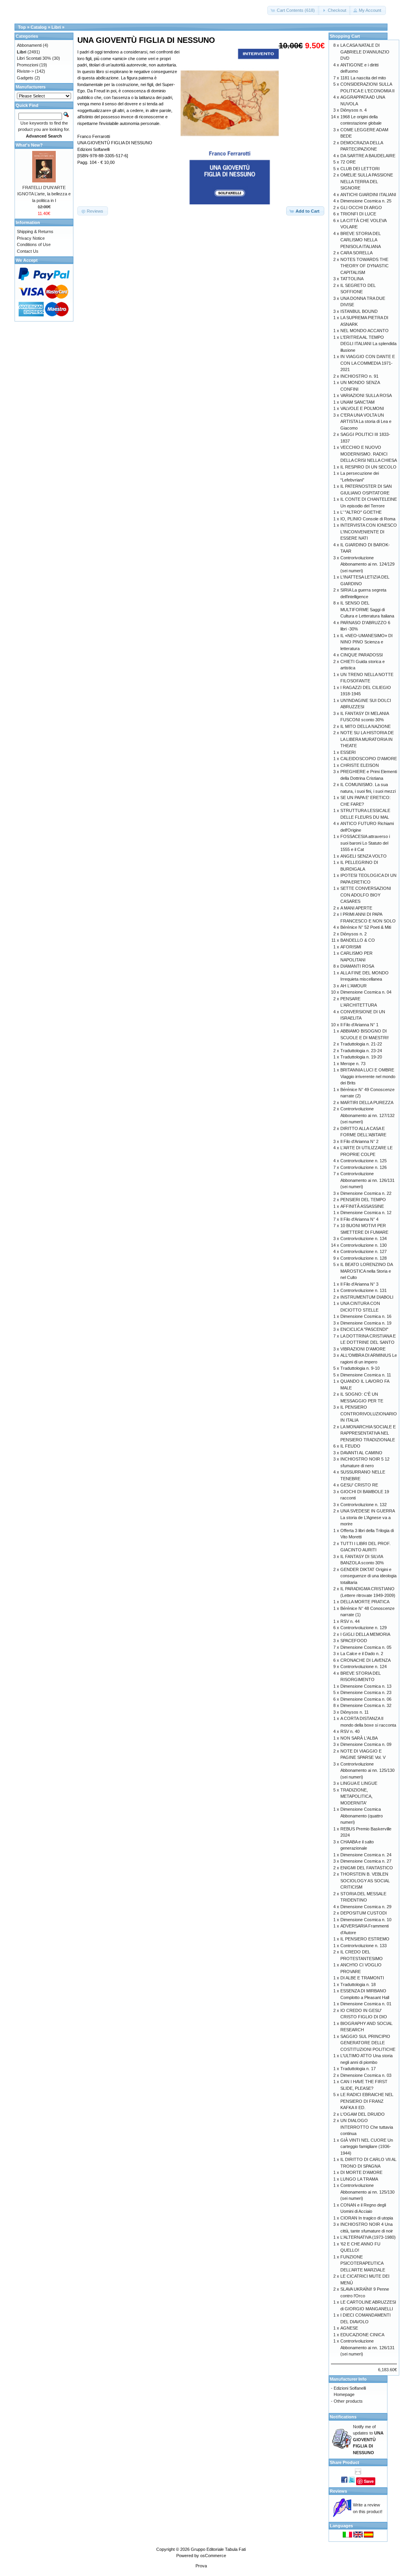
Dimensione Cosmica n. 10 (366, 1920)
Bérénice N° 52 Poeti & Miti (366, 927)
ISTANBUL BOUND (359, 311)
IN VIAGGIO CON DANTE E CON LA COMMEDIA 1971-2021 (368, 363)
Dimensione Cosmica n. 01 (366, 2004)
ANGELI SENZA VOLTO (364, 856)
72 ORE (348, 162)
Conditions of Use (34, 244)
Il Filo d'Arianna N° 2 (359, 1141)
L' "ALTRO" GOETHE (361, 512)
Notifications (343, 2417)
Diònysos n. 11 (354, 1712)
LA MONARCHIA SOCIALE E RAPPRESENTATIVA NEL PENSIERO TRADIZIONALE (368, 1433)
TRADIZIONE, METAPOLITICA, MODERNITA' (356, 1796)
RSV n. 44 (350, 1621)
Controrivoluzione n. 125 (364, 1161)
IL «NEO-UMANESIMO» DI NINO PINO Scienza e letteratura (366, 642)
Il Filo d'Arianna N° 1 (359, 1025)
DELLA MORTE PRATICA (365, 1602)
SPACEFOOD (354, 1641)
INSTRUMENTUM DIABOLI (367, 1297)
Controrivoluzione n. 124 (364, 1666)
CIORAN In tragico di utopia (367, 2218)
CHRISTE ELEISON (360, 765)
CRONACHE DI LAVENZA (365, 1660)
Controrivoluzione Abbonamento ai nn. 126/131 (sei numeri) (367, 1180)
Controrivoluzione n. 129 (364, 1628)
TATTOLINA (352, 279)
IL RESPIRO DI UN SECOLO (368, 467)
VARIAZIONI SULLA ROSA (366, 395)
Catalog (39, 27)
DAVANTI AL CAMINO (361, 1453)
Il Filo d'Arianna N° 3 (359, 1284)
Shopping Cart (345, 36)
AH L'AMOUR (354, 986)
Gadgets (25, 78)
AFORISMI (351, 947)
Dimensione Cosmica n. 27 (366, 1861)
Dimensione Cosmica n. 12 (366, 1213)
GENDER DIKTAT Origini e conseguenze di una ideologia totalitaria (368, 1576)
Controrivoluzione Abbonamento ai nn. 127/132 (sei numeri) (367, 1115)
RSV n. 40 (350, 1731)
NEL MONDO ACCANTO (365, 331)
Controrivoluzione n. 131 (364, 1290)
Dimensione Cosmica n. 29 (366, 1907)
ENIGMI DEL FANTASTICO (367, 1868)
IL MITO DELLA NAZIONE (365, 726)
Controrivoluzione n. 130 (364, 1245)
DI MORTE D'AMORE (361, 2172)
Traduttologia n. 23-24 (361, 1051)
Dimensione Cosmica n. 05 (366, 1647)
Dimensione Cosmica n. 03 (366, 2075)
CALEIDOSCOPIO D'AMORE (369, 759)
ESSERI (348, 752)
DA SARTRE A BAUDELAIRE (368, 156)
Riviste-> (25, 71)
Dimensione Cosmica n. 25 (366, 201)
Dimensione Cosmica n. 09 (366, 1744)
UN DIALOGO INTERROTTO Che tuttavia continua (367, 2127)
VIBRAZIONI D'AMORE (363, 1349)
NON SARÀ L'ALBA (359, 1738)
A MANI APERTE (356, 908)
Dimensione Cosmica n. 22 (366, 1193)
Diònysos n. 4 (354, 110)
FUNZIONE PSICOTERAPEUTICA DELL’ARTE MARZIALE (363, 2263)
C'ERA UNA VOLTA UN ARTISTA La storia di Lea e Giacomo (366, 422)
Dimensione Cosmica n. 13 (366, 1686)
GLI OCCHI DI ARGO (361, 208)
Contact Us (28, 251)
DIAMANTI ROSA (357, 966)
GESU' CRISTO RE (359, 1485)
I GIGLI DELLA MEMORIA (365, 1634)
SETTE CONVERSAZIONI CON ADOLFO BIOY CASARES (366, 895)
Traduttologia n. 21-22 (361, 1044)
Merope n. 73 (353, 1064)
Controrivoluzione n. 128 (364, 1258)
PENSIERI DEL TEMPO (363, 1200)
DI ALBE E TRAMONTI (362, 1978)
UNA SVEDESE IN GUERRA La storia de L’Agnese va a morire (367, 1517)
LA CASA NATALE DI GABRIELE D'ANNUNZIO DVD (365, 52)
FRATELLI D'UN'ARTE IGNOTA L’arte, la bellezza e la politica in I (44, 194)
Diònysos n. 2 (354, 934)
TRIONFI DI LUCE (358, 214)
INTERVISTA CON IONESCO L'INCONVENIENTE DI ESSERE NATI (369, 532)
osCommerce (213, 2556)
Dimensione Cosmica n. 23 (366, 1692)
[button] (293, 10)
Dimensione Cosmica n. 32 (366, 1705)
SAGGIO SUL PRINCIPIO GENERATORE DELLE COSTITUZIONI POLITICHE (368, 2043)
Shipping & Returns (35, 232)
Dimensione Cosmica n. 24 (366, 1855)
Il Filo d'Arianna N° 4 (359, 1219)
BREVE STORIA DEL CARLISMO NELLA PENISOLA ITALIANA (361, 240)
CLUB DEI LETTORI (360, 169)
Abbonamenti (29, 45)
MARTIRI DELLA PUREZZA (367, 1102)
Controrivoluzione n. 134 (364, 1238)
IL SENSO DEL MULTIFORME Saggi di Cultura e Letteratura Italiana (367, 609)
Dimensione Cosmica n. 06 (366, 1699)
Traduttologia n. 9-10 (360, 1368)
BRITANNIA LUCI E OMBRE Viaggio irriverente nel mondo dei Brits (368, 1076)
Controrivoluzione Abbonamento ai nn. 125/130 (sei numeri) (367, 1770)
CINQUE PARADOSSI (362, 655)
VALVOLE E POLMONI (362, 408)
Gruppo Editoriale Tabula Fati (218, 2549)
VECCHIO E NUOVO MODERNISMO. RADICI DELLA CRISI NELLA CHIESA (369, 454)
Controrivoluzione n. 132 (364, 1505)
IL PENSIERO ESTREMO (365, 1939)
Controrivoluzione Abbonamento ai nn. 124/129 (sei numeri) (367, 564)
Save (369, 2481)
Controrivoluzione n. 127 (364, 1251)
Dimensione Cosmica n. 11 (366, 1375)
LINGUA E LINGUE (359, 1783)
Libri (56, 27)
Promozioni (27, 65)
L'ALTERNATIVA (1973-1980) (368, 2237)
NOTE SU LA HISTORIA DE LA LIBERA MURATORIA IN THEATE (367, 739)
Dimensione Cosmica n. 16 (366, 1316)
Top (22, 27)
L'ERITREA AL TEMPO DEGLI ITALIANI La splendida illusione (368, 344)
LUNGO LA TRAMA (359, 2179)
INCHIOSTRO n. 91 (359, 376)
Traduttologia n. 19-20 (361, 1057)
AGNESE (349, 2328)
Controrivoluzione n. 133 (364, 1946)
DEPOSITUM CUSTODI (364, 1913)
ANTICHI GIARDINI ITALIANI (368, 195)
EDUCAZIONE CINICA (362, 2335)
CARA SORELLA (356, 253)
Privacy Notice (31, 238)
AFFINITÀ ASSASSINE (362, 1206)
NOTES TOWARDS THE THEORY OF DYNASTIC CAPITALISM (365, 266)
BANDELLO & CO (358, 940)
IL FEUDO (350, 1446)
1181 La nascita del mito (363, 78)
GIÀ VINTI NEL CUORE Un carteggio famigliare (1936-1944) (367, 2147)
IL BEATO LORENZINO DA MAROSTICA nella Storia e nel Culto (366, 1271)
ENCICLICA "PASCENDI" (364, 1329)
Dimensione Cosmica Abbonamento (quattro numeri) (362, 1816)
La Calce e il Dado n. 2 (362, 1654)
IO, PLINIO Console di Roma (368, 519)
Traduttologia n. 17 (358, 2069)
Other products (348, 2401)
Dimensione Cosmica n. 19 (366, 1323)
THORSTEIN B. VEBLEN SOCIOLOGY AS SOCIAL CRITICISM (365, 1881)
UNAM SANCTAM (357, 402)
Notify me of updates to (368, 2440)
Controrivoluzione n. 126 (364, 1167)
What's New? (29, 145)
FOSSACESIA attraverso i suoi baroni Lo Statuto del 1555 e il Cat (365, 843)
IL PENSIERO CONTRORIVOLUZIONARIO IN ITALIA (369, 1414)
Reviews (338, 2491)
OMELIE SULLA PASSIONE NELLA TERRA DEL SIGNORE (367, 181)
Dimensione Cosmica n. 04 (366, 992)
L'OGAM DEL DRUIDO (363, 2114)
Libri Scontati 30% (34, 58)
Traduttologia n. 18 (358, 1984)
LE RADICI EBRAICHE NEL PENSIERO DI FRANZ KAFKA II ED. (367, 2101)
